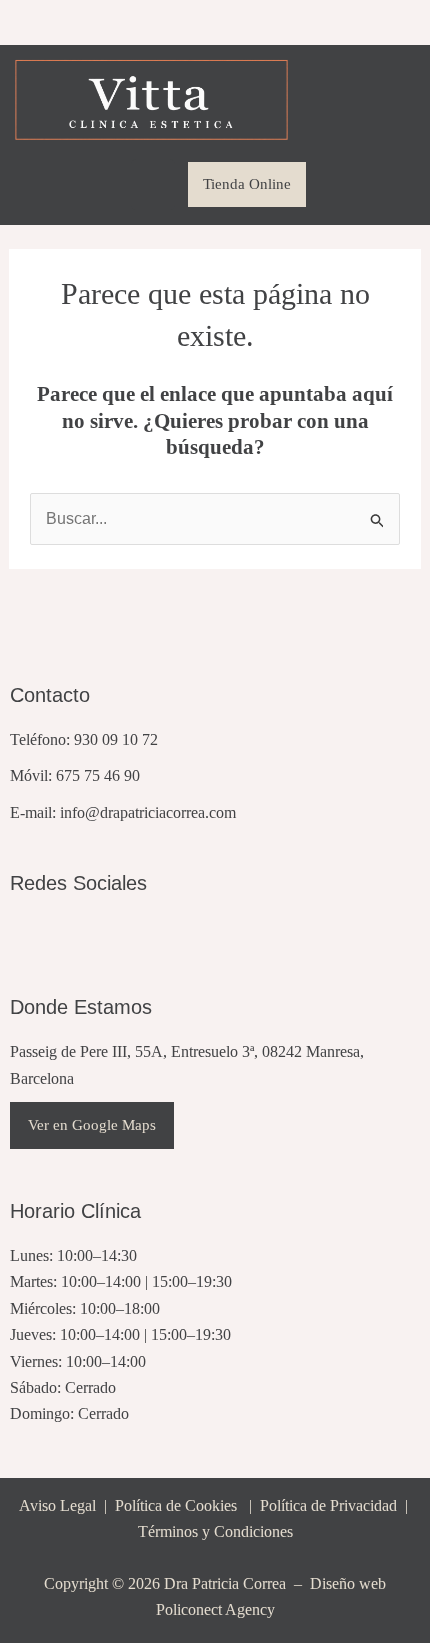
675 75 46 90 (98, 775)
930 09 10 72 (116, 739)
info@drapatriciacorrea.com (148, 812)
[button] (153, 184)
